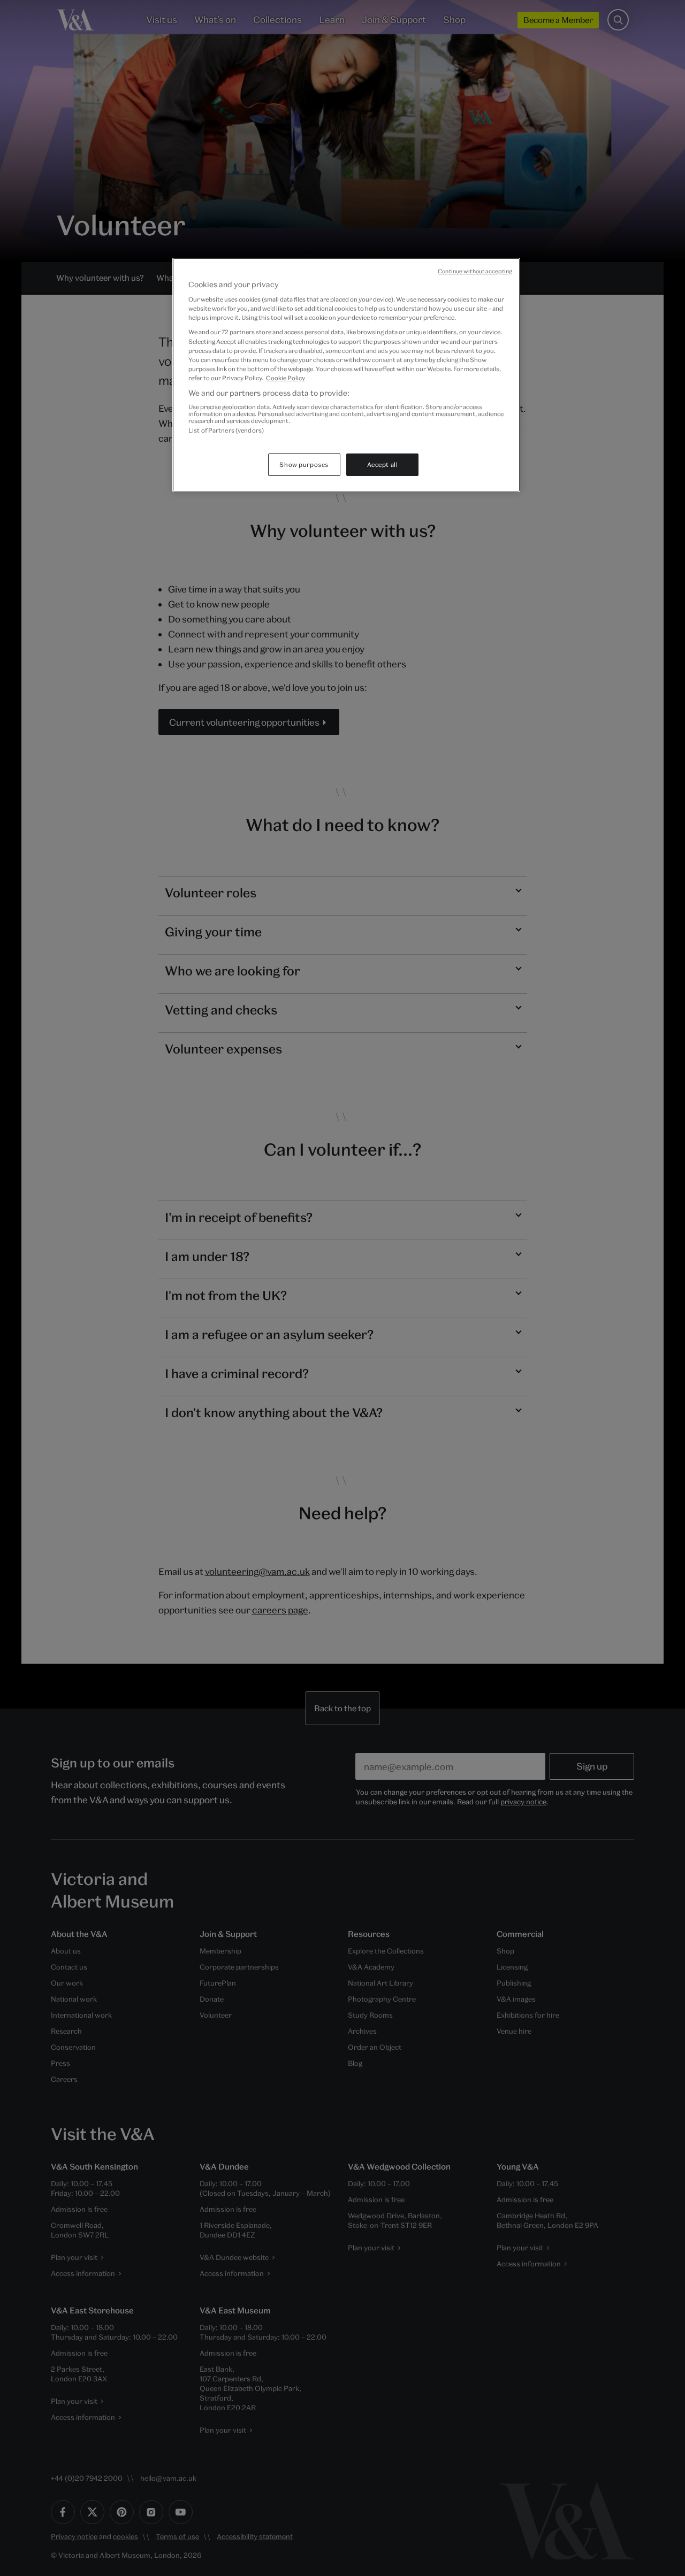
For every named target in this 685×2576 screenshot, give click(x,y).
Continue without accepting (475, 271)
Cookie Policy (286, 378)
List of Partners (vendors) (226, 430)
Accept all (383, 464)
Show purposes (304, 464)
